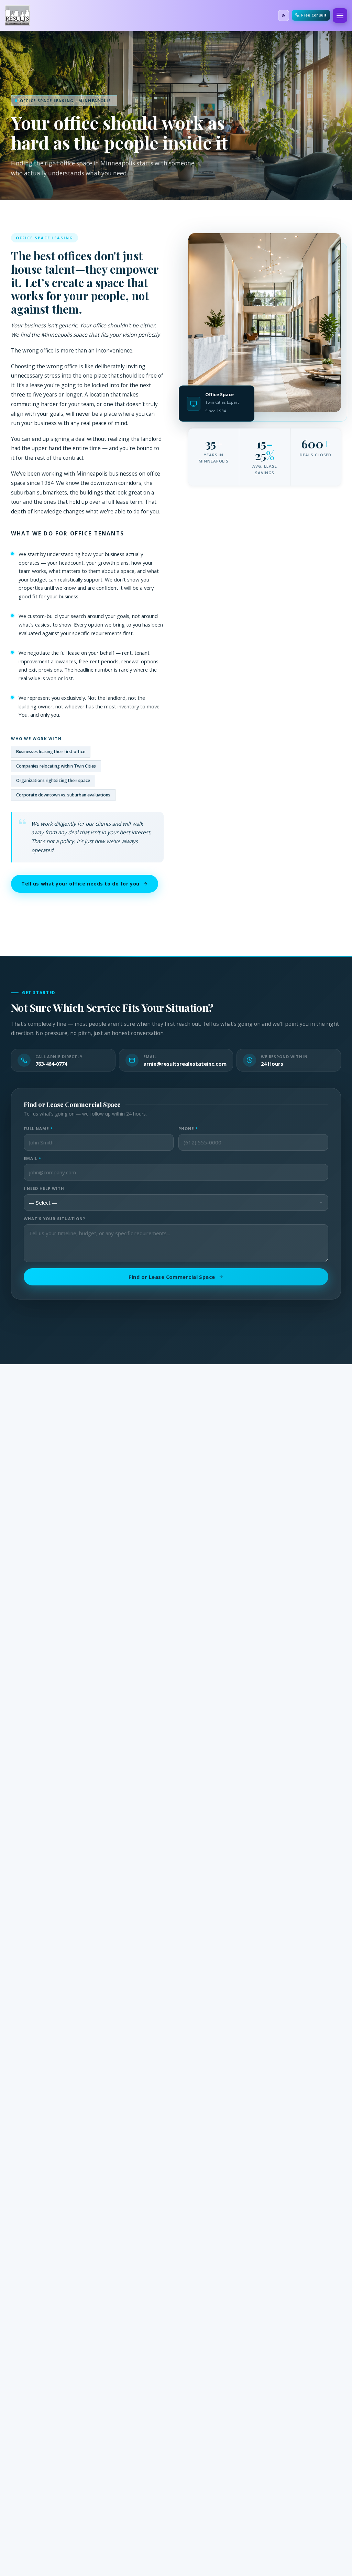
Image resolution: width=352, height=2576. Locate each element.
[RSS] (284, 15)
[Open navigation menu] (340, 15)
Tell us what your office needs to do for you (80, 884)
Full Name (38, 1128)
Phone (188, 1128)
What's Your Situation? (55, 1219)
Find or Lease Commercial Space (172, 1277)
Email (32, 1158)
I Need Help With (44, 1188)
